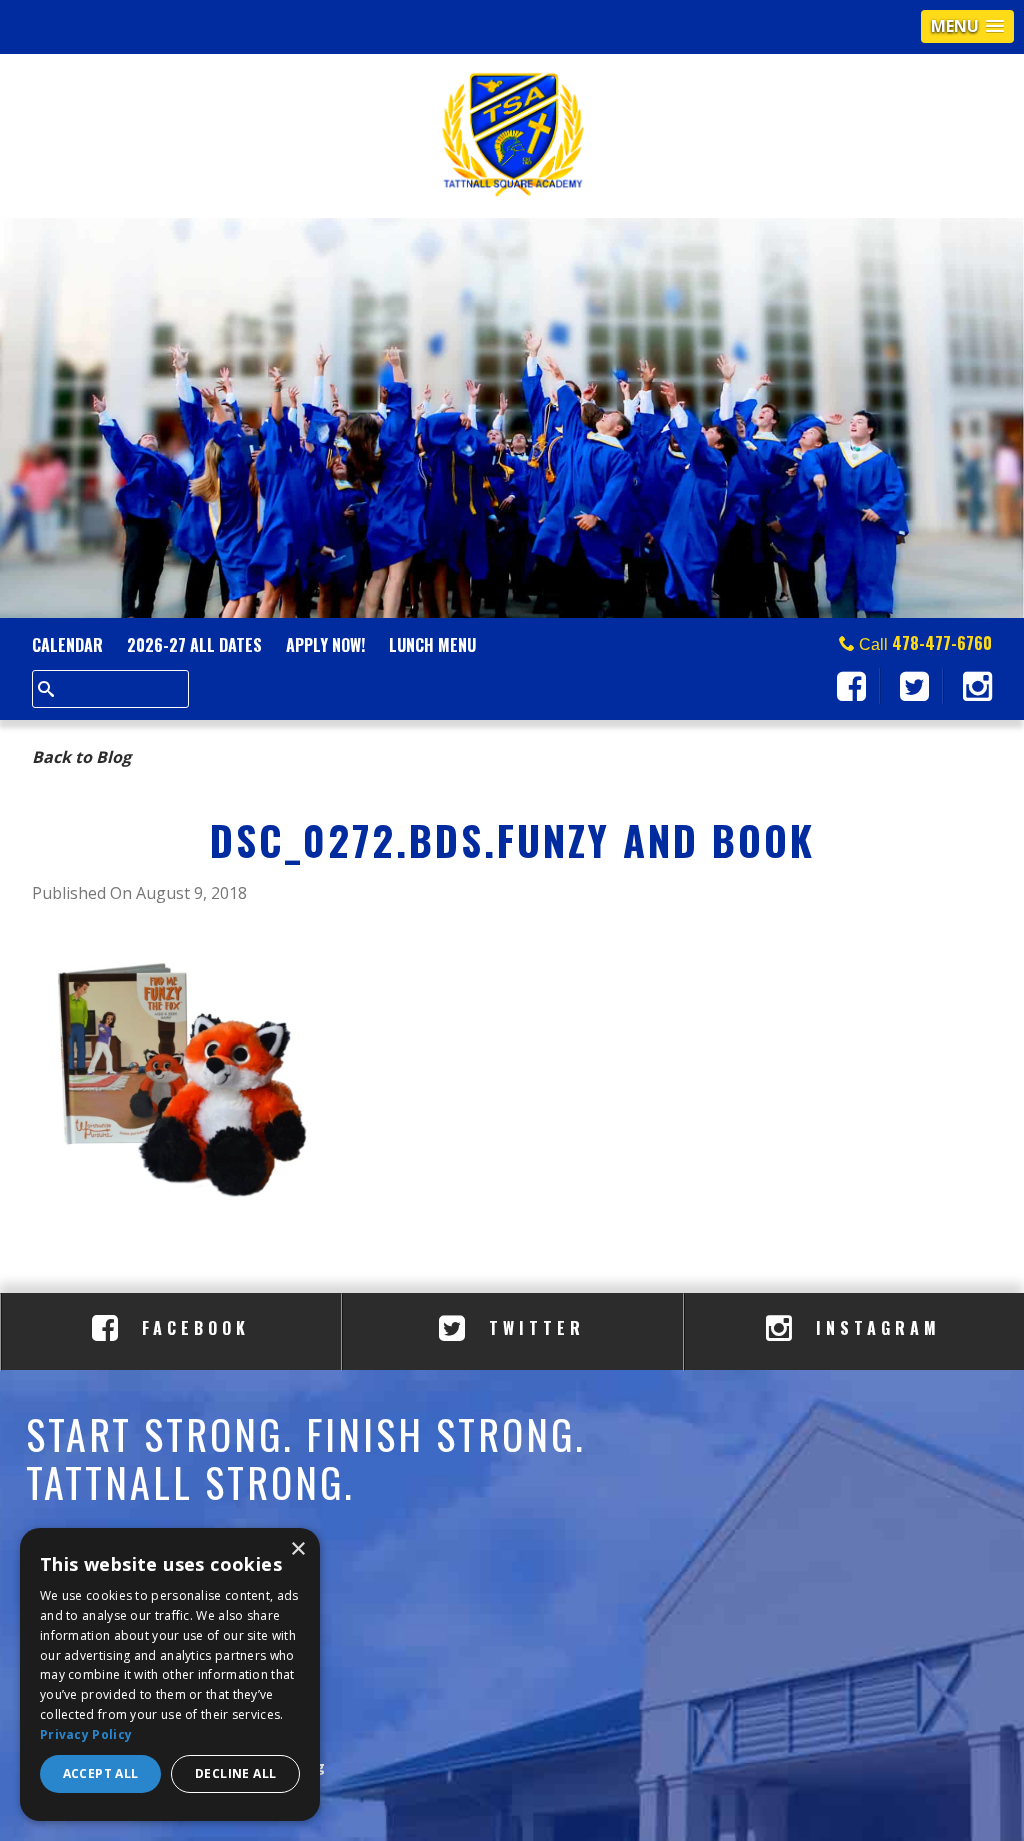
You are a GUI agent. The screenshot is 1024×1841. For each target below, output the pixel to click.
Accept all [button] (101, 1773)
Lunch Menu (432, 645)
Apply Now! (325, 645)
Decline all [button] (235, 1773)
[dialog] (170, 1674)
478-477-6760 (942, 643)
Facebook (191, 1328)
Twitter (532, 1328)
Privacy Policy (86, 1734)
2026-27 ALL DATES (194, 645)
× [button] (297, 1549)
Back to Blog (81, 757)
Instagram (874, 1328)
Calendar (67, 645)
